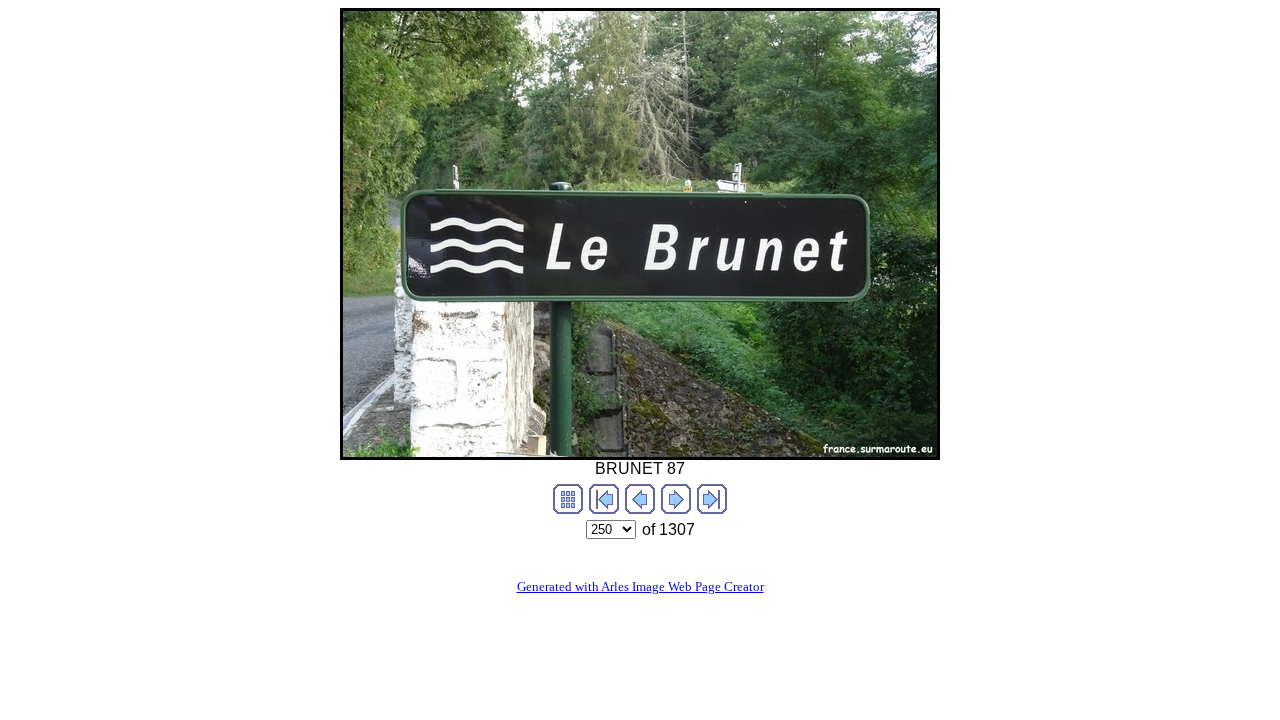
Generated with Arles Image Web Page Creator (640, 586)
